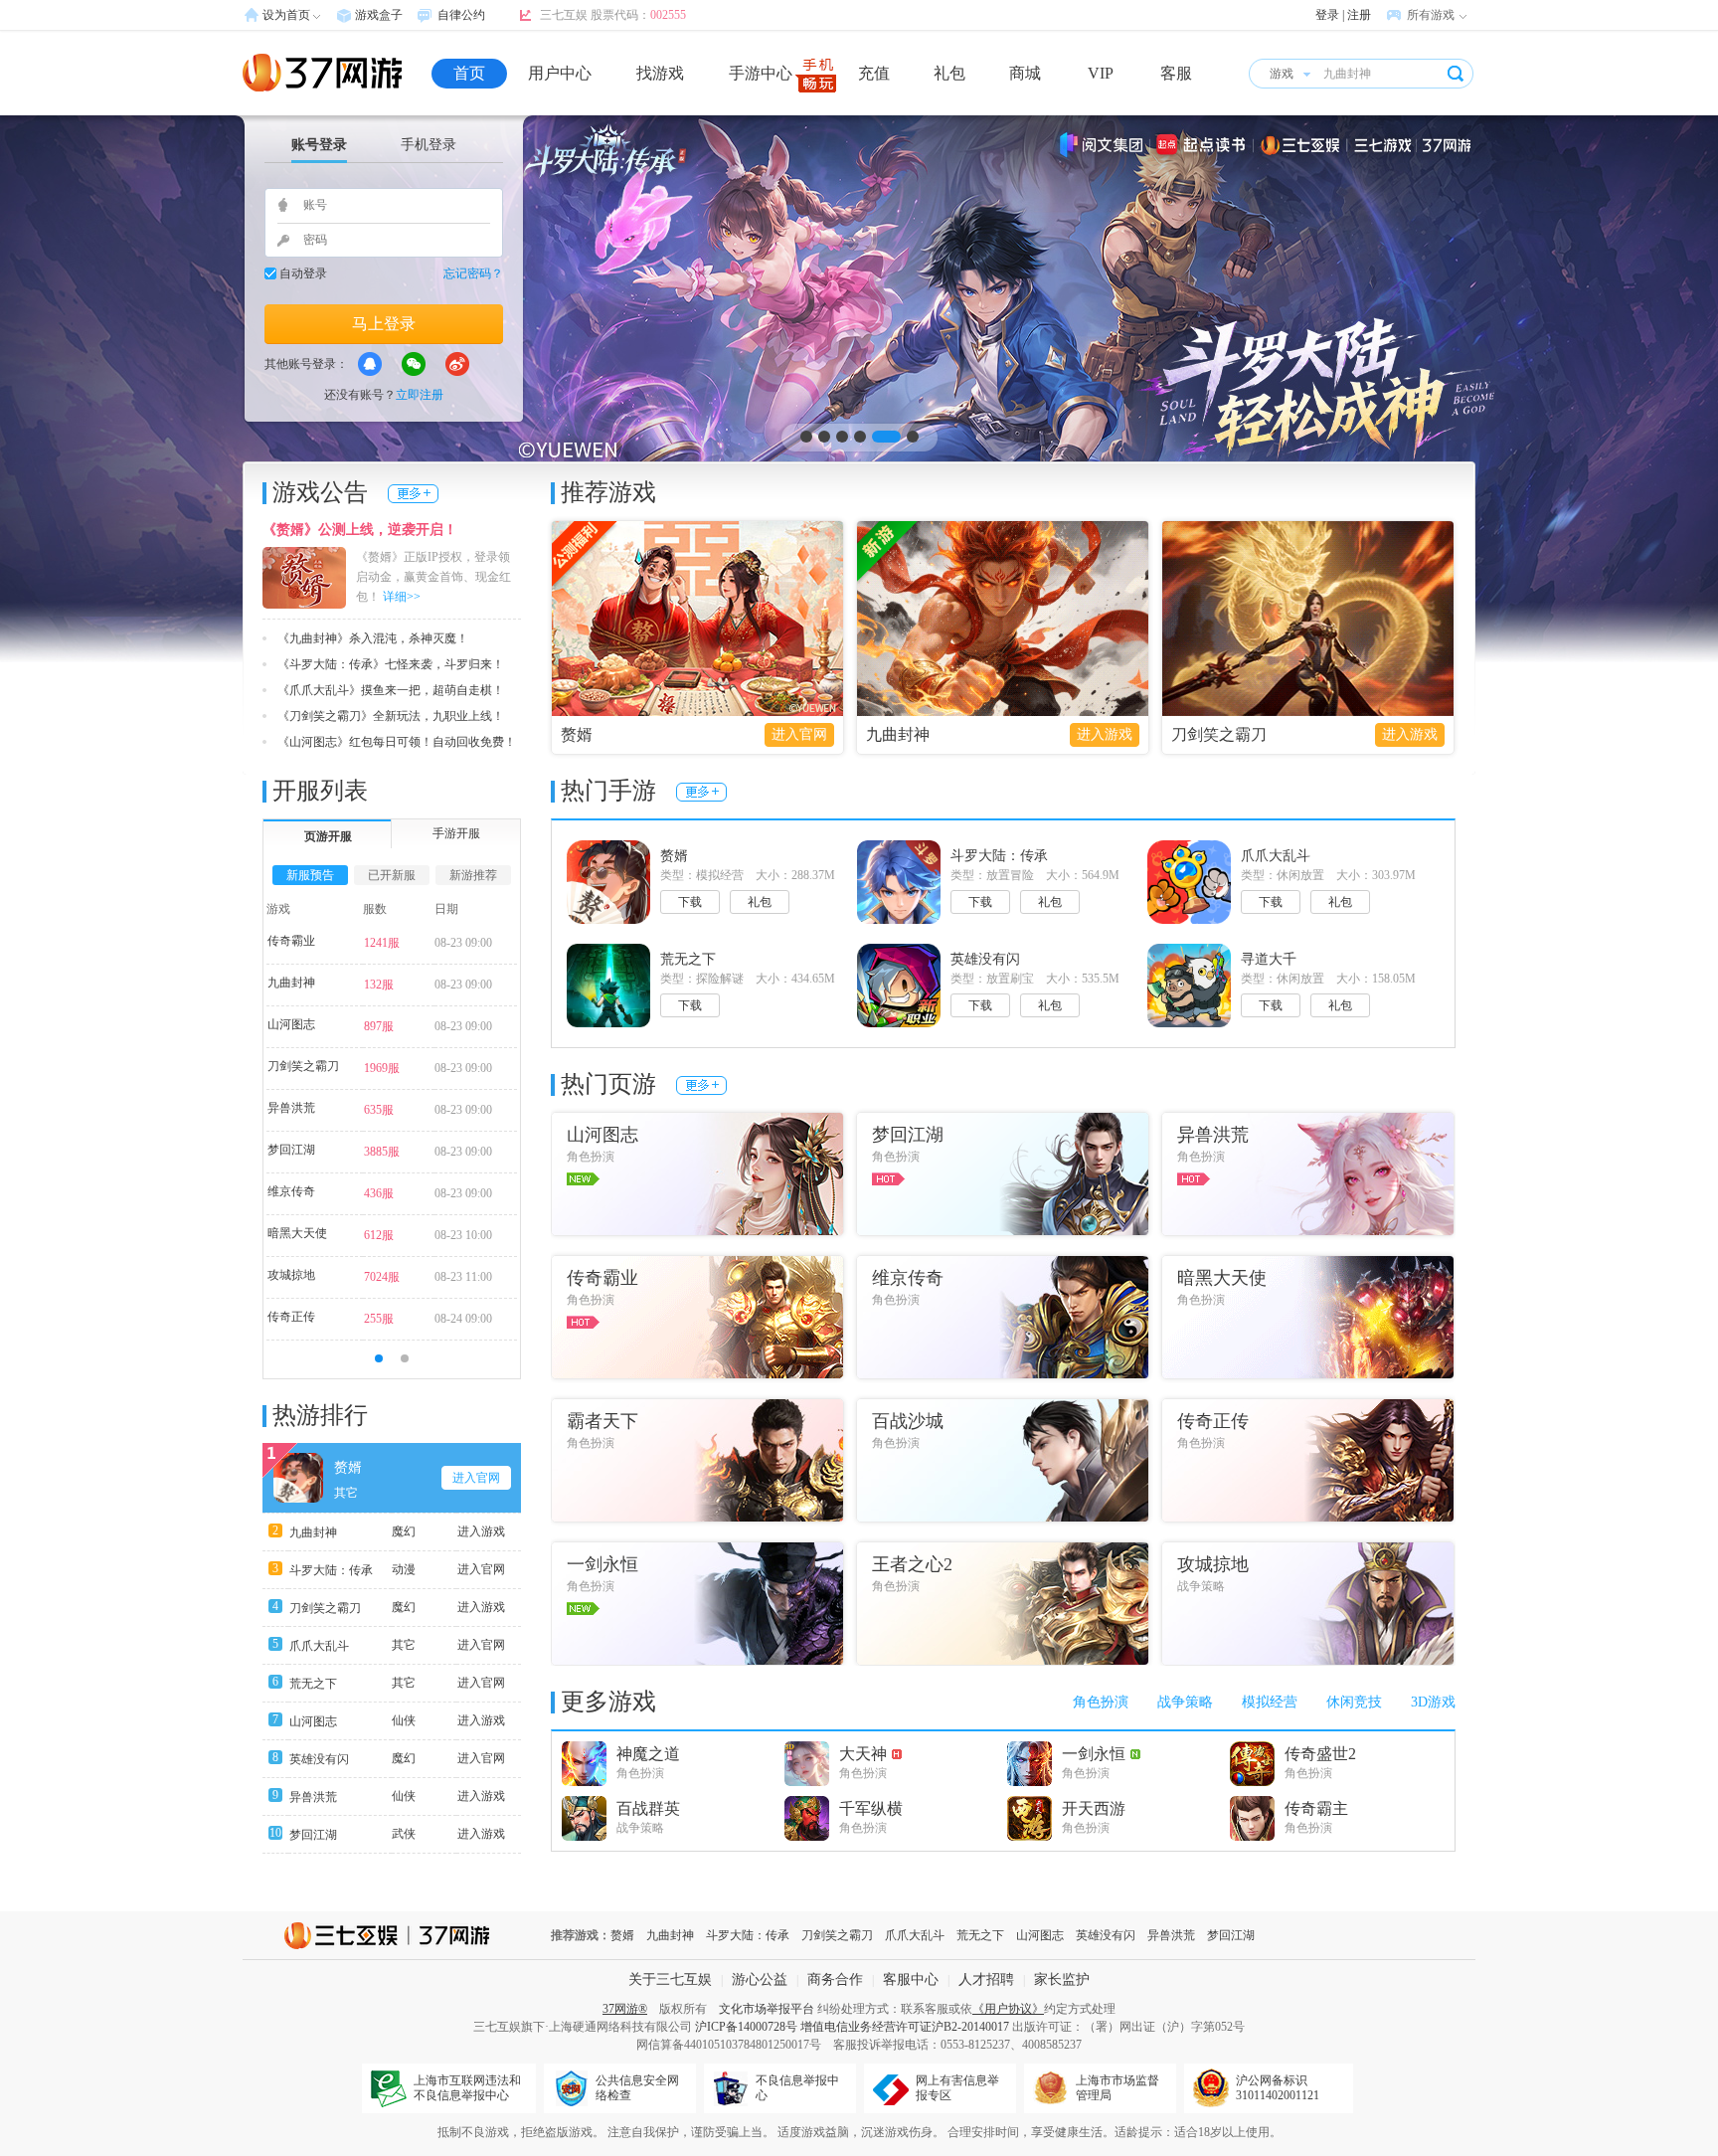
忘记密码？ (473, 273)
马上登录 (384, 324)
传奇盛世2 (1320, 1754)
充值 (874, 73)
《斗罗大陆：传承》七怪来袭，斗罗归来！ (391, 664)
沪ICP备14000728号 (746, 2027)
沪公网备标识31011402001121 (1278, 2088)
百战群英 (648, 1808)
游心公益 (760, 1979)
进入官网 (799, 734)
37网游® (625, 2009)
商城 (1025, 73)
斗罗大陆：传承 (331, 1570)
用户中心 (560, 73)
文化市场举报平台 (767, 2009)
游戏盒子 (379, 15)
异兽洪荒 (291, 1108)
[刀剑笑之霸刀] (1308, 619)
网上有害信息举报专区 (957, 2088)
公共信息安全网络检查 (637, 2088)
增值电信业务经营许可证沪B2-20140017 (905, 2027)
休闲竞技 (1354, 1702)
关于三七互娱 (670, 1979)
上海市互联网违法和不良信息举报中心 (467, 2088)
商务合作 (835, 1979)
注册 (1359, 15)
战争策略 (1185, 1702)
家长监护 (1062, 1979)
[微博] (457, 364)
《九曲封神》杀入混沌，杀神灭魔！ (373, 638)
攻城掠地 (291, 1275)
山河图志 (291, 1024)
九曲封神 (898, 734)
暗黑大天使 (297, 1233)
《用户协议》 (1008, 2009)
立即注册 (420, 395)
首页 (469, 73)
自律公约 (461, 15)
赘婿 (577, 734)
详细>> (402, 597)
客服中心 (911, 1979)
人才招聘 (986, 1979)
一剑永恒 (1094, 1754)
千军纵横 (871, 1808)
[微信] (414, 364)
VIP (1101, 73)
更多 (413, 494)
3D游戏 (1433, 1702)
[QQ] (370, 364)
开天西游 (1094, 1808)
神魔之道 (648, 1754)
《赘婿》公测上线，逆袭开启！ (360, 530)
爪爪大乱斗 (319, 1646)
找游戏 (660, 73)
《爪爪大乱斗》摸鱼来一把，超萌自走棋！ (391, 690)
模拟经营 (1270, 1702)
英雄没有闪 (319, 1759)
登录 (1327, 15)
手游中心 (761, 73)
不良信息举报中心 (797, 2088)
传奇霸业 (291, 941)
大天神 (863, 1754)
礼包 (949, 73)
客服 (1176, 73)
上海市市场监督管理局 (1117, 2088)
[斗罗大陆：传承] (859, 389)
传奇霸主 (1316, 1808)
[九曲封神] (1003, 619)
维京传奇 (291, 1191)
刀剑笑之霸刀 (1219, 734)
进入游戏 (1105, 734)
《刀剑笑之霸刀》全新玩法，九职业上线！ (391, 716)
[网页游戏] (322, 73)
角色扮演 (1101, 1702)
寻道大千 (1269, 959)
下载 (690, 902)
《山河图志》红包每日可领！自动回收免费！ (397, 742)
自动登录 (303, 273)
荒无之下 (313, 1684)
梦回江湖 (291, 1150)
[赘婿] (697, 619)
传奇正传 (291, 1317)
